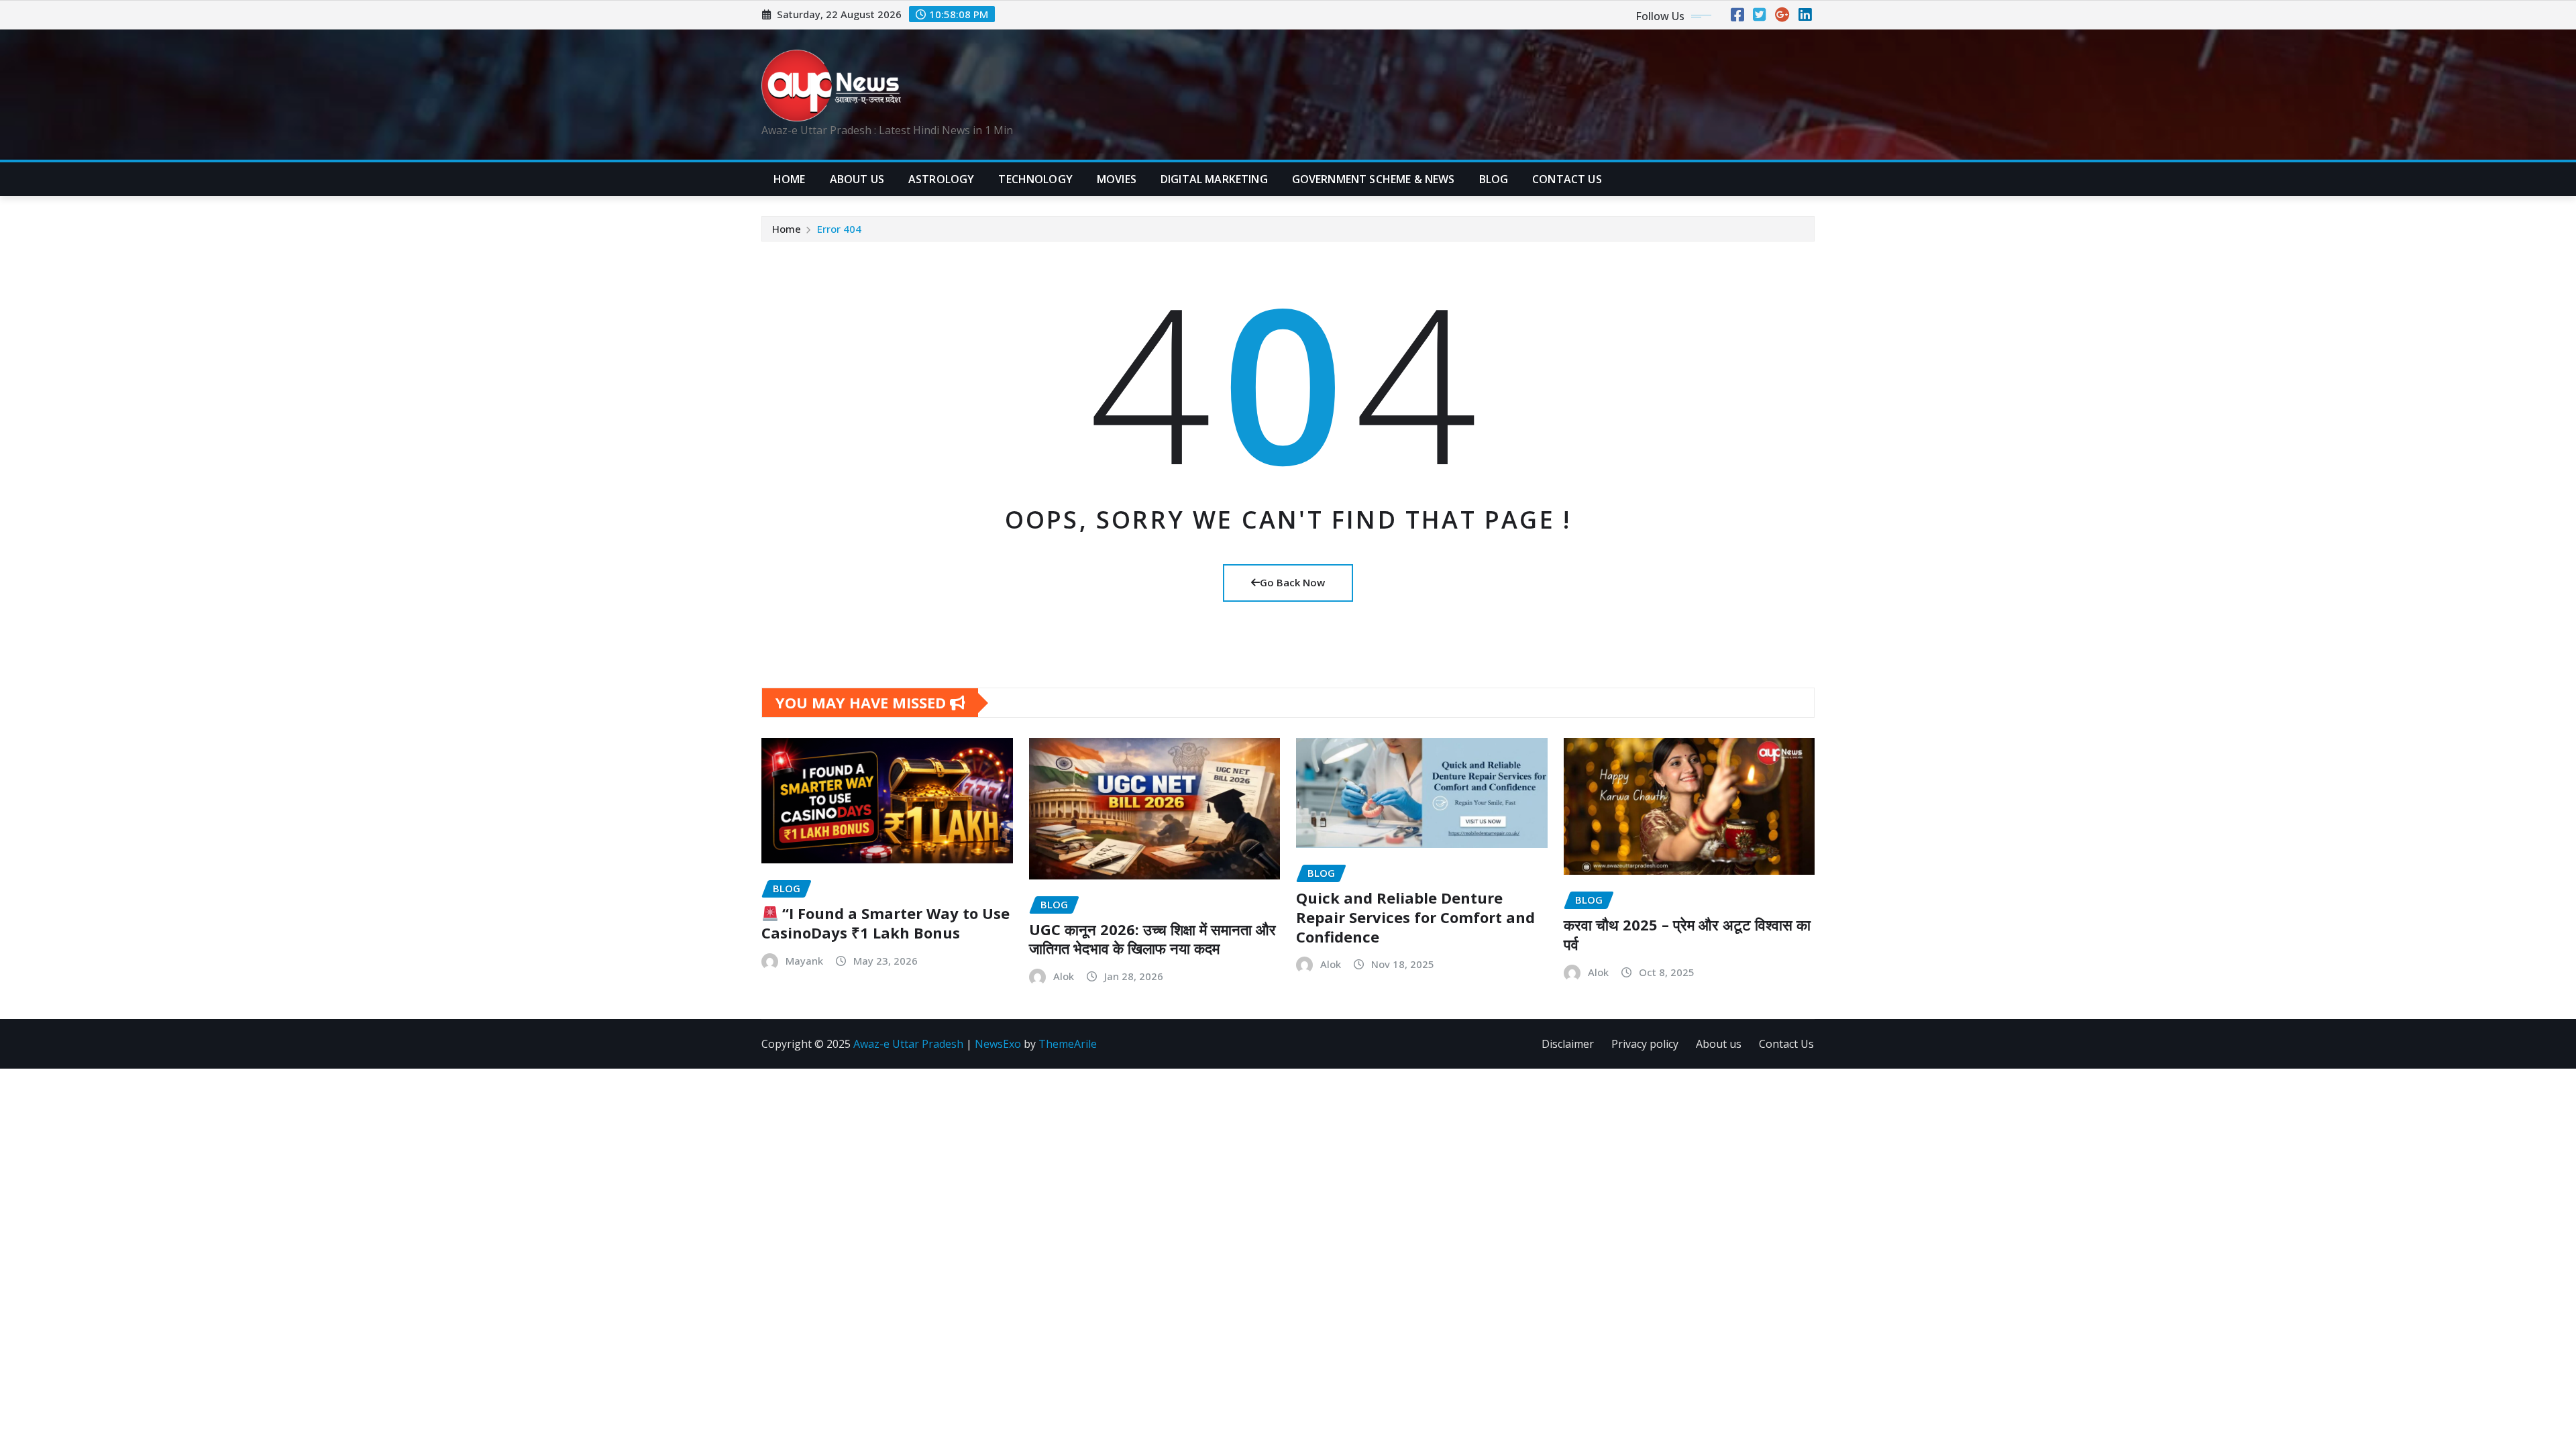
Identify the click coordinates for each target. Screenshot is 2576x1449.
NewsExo (998, 1044)
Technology (1035, 179)
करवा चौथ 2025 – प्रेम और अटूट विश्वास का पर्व (1687, 934)
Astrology (941, 179)
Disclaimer (1568, 1044)
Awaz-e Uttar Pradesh (908, 1044)
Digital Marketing (1214, 179)
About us (1719, 1044)
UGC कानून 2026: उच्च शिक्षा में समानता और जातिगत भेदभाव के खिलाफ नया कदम (1152, 939)
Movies (1117, 179)
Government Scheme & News (1374, 179)
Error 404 (839, 229)
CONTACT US (1567, 179)
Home (790, 179)
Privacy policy (1645, 1044)
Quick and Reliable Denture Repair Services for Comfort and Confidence (1415, 917)
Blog (1494, 179)
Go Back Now (1292, 582)
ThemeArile (1068, 1044)
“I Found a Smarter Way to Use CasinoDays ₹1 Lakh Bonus (885, 923)
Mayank (804, 961)
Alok (1064, 976)
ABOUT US (857, 179)
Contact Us (1786, 1044)
